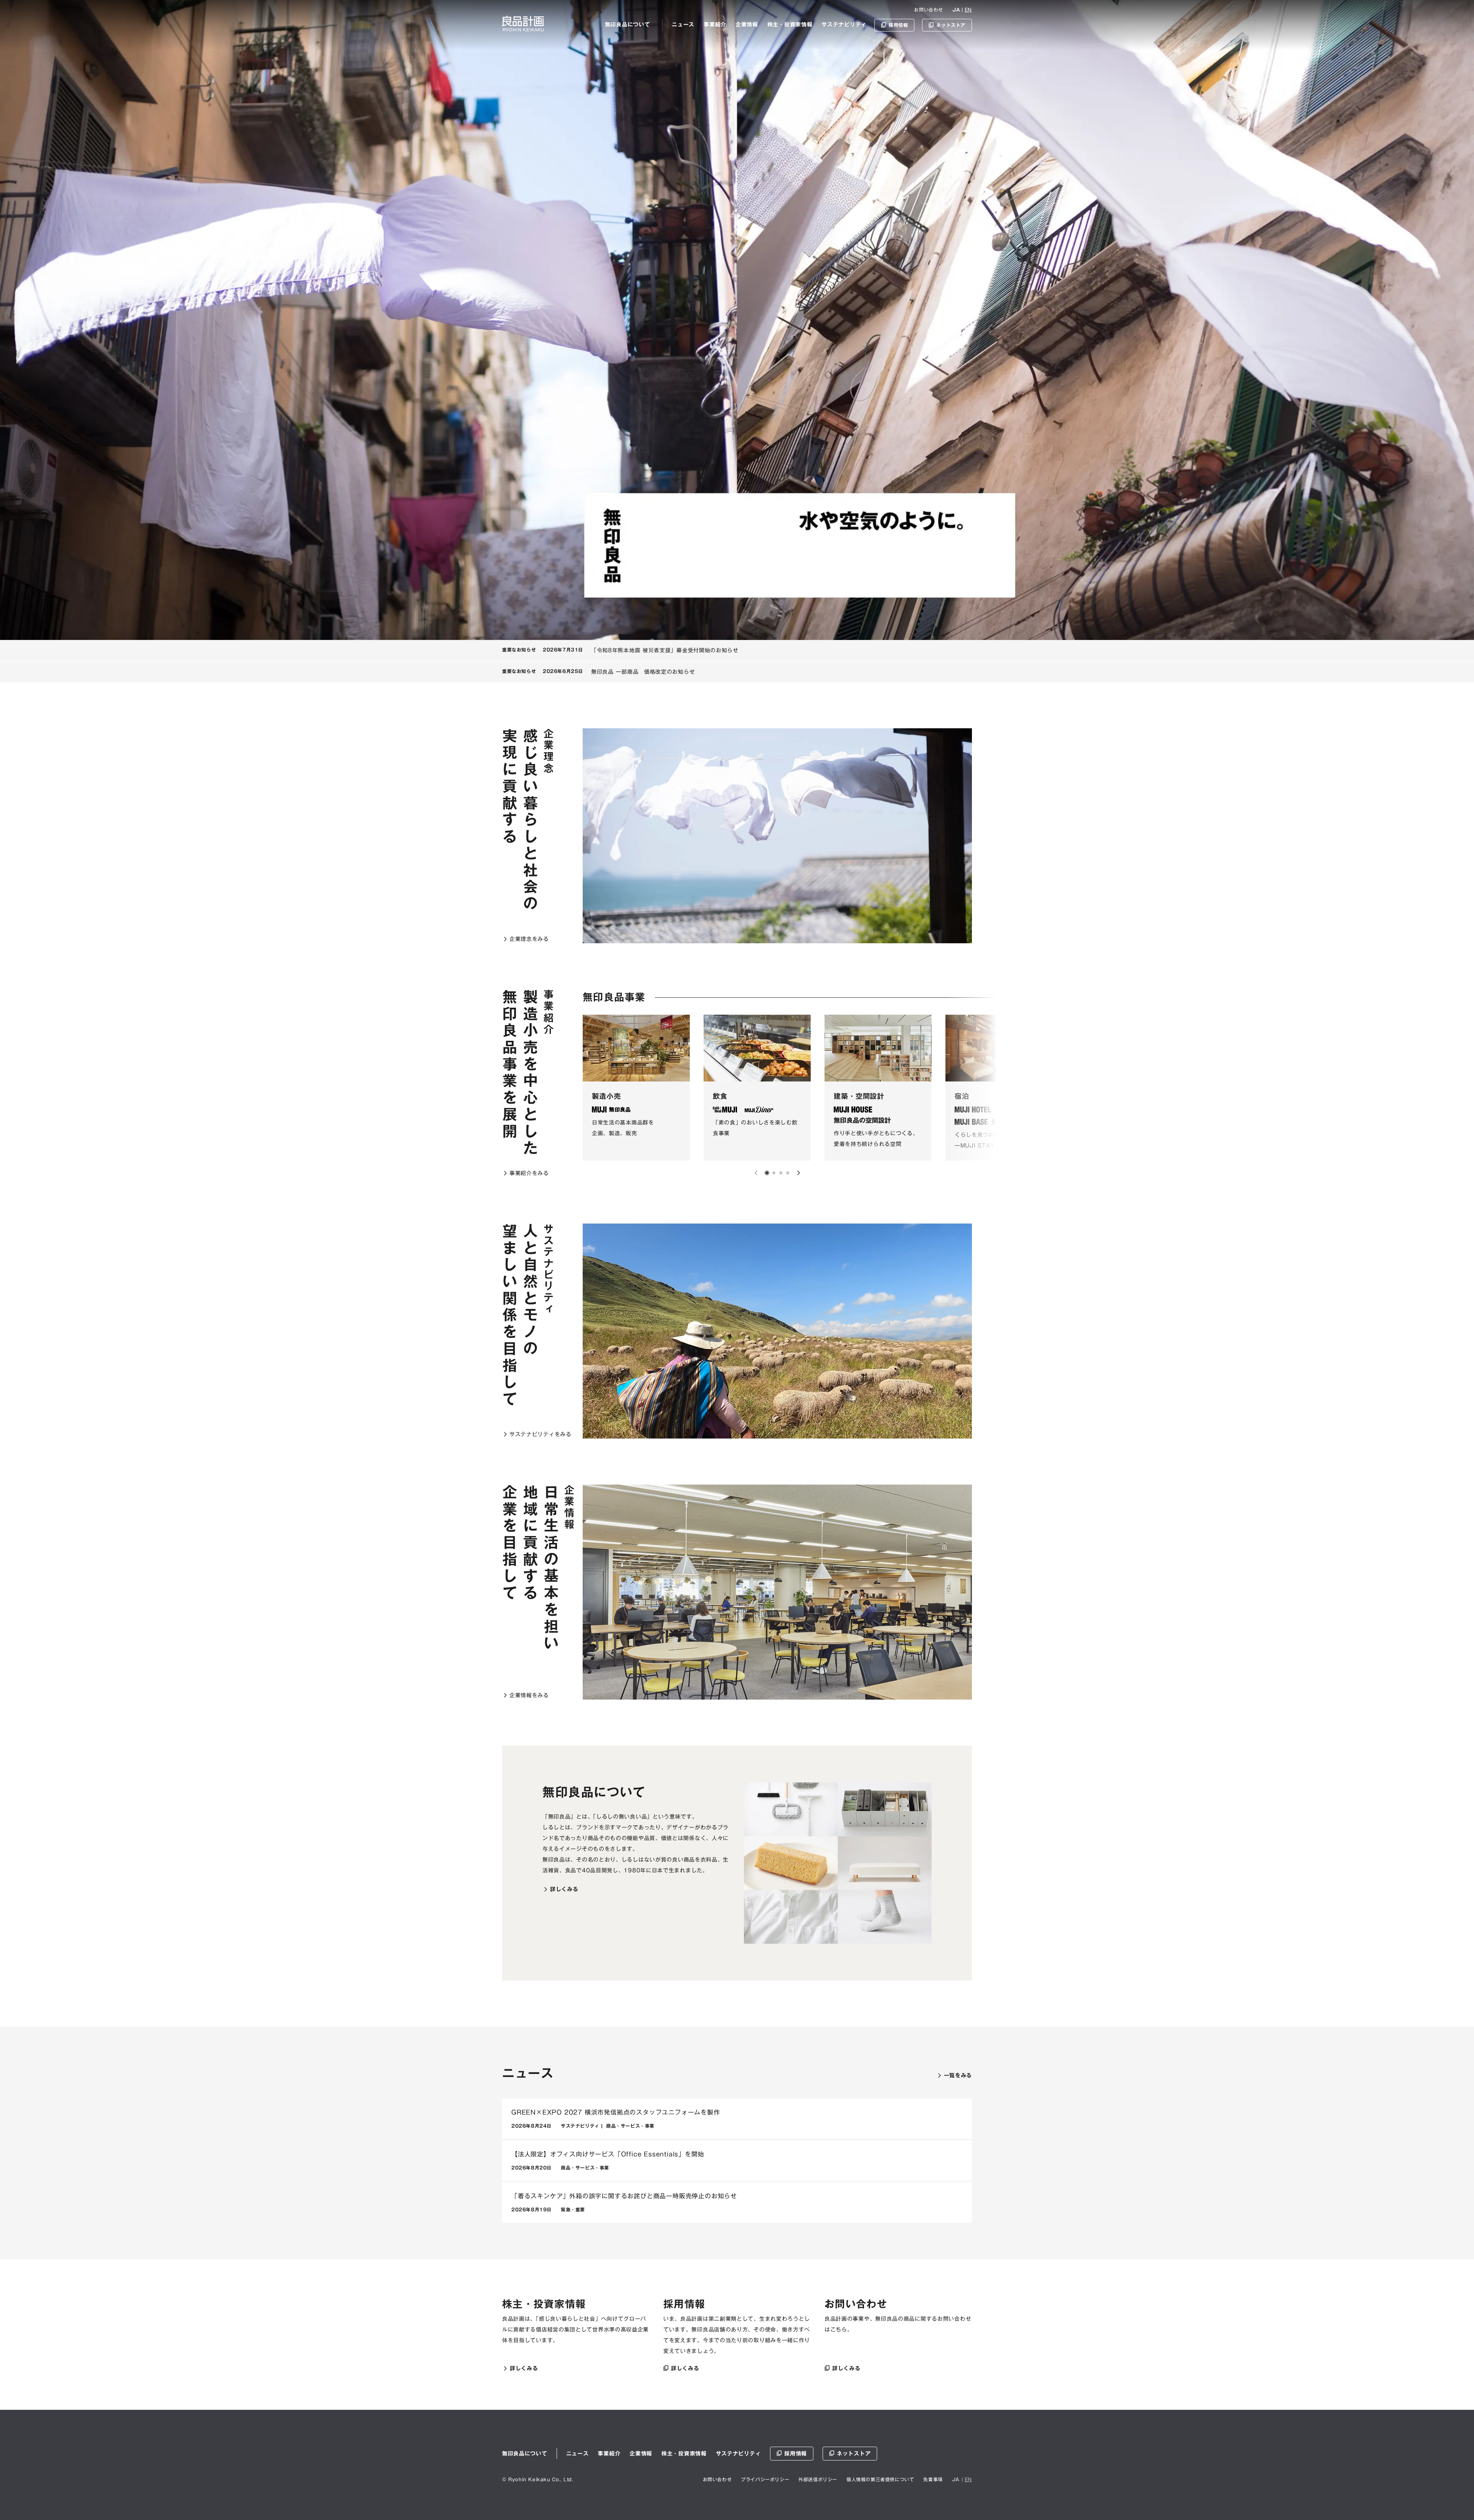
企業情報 (747, 25)
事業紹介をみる (529, 1173)
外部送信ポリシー (818, 2479)
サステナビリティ (844, 25)
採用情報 (796, 2454)
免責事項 (933, 2479)
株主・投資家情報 (790, 25)
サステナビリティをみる (540, 1434)
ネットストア (854, 2454)
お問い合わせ (929, 10)
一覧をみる (958, 2075)
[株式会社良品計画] (523, 24)
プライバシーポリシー (765, 2479)
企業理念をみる (529, 939)
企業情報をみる (529, 1695)
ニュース (683, 25)
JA (956, 10)
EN (968, 10)
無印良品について (628, 25)
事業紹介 (715, 25)
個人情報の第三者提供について (880, 2479)
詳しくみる (564, 1889)
